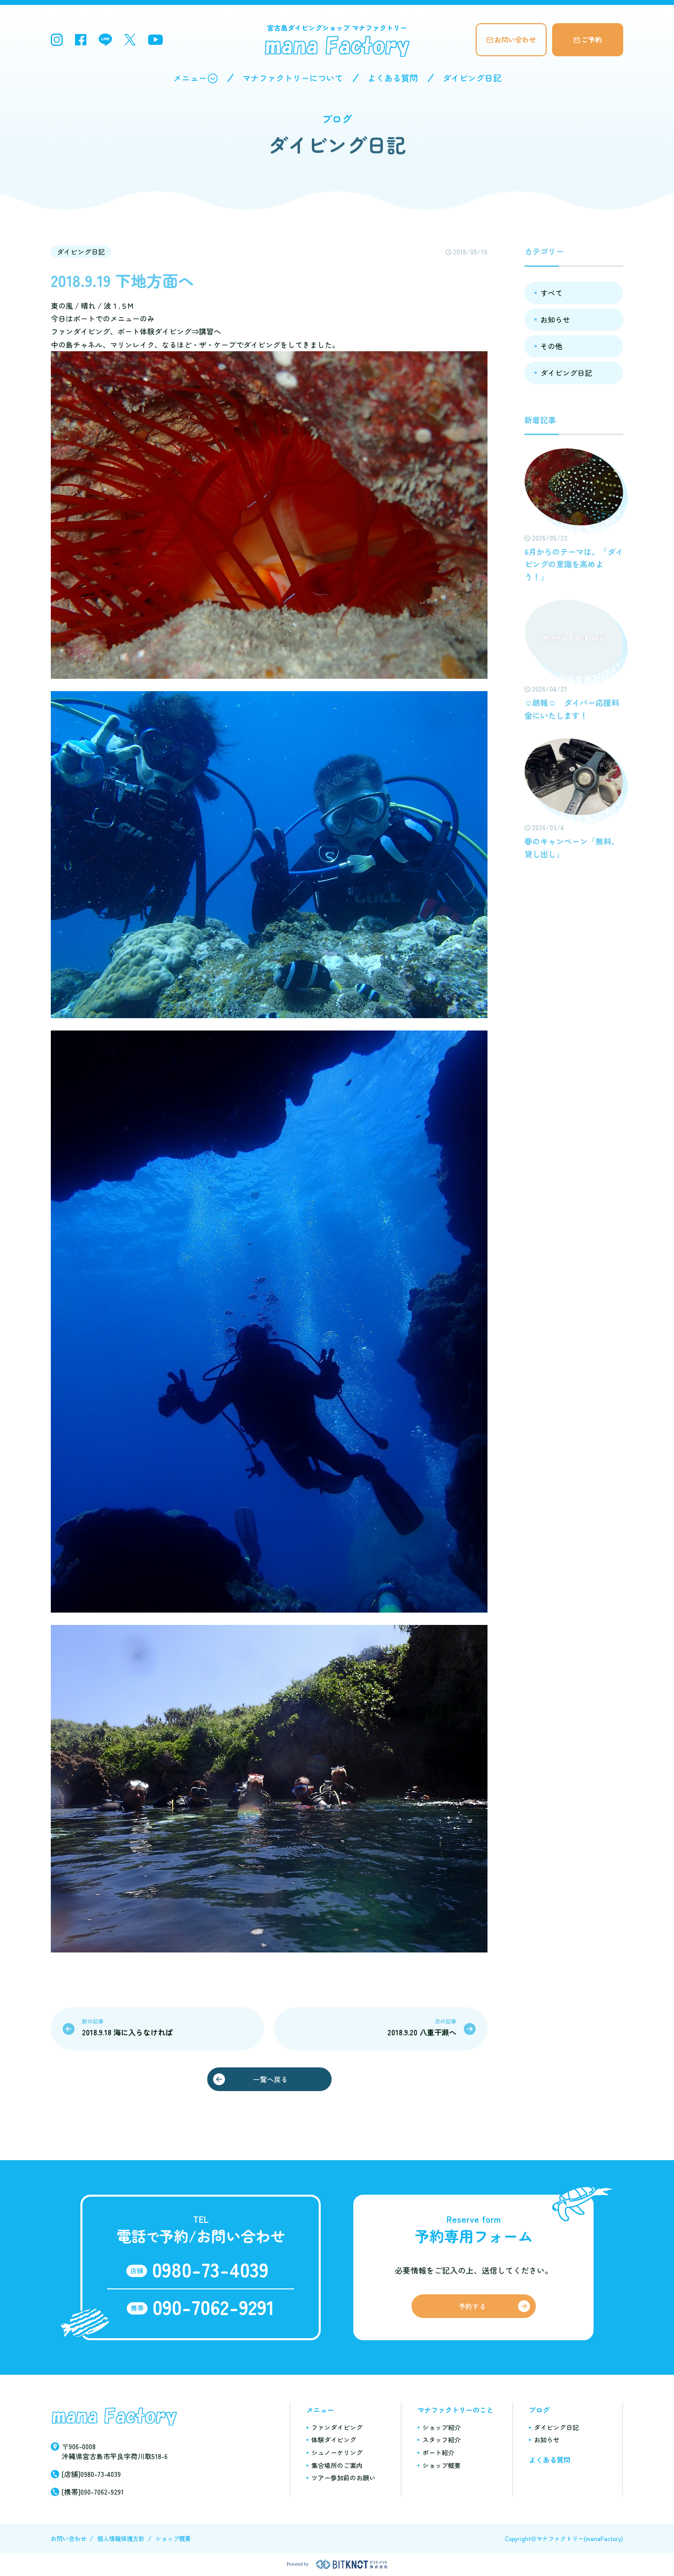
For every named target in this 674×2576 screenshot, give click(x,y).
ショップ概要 (442, 2465)
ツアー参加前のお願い (343, 2478)
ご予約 (592, 39)
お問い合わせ (515, 39)
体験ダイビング (334, 2440)
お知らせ (555, 319)
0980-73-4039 (210, 2269)
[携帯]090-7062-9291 (93, 2492)
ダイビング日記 (472, 78)
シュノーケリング (337, 2452)
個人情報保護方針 (121, 2538)
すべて (551, 293)
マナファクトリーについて (293, 78)
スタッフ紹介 (442, 2440)
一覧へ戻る (270, 2079)
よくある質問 (393, 78)
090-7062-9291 (213, 2307)
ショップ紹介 (442, 2427)
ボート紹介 (438, 2452)
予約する (472, 2306)
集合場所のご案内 (337, 2465)
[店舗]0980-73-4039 (91, 2474)
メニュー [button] (190, 78)
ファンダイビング (337, 2427)
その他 (551, 346)
